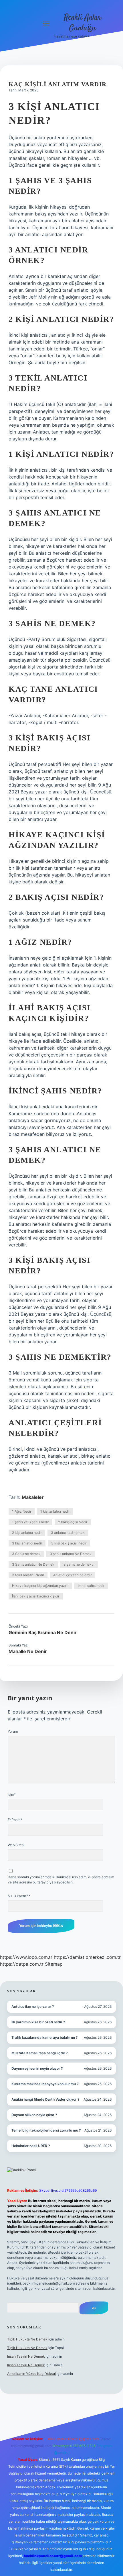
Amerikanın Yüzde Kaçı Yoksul (31, 2374)
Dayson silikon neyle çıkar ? (34, 2115)
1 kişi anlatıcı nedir (55, 1511)
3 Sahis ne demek (26, 1554)
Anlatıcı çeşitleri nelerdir (72, 1575)
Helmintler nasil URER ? (31, 2146)
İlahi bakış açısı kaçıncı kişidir (36, 1596)
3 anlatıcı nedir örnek (68, 1533)
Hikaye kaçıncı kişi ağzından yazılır (40, 1586)
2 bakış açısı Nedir (73, 1522)
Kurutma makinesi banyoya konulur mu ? (45, 2084)
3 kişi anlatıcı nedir (27, 1543)
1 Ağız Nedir (22, 1511)
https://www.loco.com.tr (26, 1957)
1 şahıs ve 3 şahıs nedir (30, 1522)
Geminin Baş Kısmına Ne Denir (43, 1632)
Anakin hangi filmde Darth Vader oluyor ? (45, 2099)
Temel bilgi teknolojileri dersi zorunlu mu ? (46, 2130)
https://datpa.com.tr (22, 1964)
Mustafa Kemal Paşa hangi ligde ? (40, 2053)
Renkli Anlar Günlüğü (83, 23)
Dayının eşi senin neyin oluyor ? (37, 2068)
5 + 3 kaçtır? (19, 1896)
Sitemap (54, 1964)
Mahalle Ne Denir (28, 1651)
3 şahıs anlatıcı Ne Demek (71, 1554)
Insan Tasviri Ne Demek (26, 2356)
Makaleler (33, 1497)
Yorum (13, 1731)
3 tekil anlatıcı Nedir (28, 1575)
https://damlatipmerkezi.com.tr (87, 1957)
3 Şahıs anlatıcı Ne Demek (33, 1564)
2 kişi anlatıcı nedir (27, 1533)
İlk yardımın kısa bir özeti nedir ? (38, 2022)
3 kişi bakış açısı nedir (69, 1543)
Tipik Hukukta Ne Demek (27, 2339)
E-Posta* (15, 1820)
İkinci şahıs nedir (91, 1586)
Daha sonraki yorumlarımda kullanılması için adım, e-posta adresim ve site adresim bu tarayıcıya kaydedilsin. (61, 1880)
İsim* (12, 1794)
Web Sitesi (16, 1845)
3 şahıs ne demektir (79, 1564)
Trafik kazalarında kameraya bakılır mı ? (45, 2037)
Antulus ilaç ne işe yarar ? (33, 2007)
